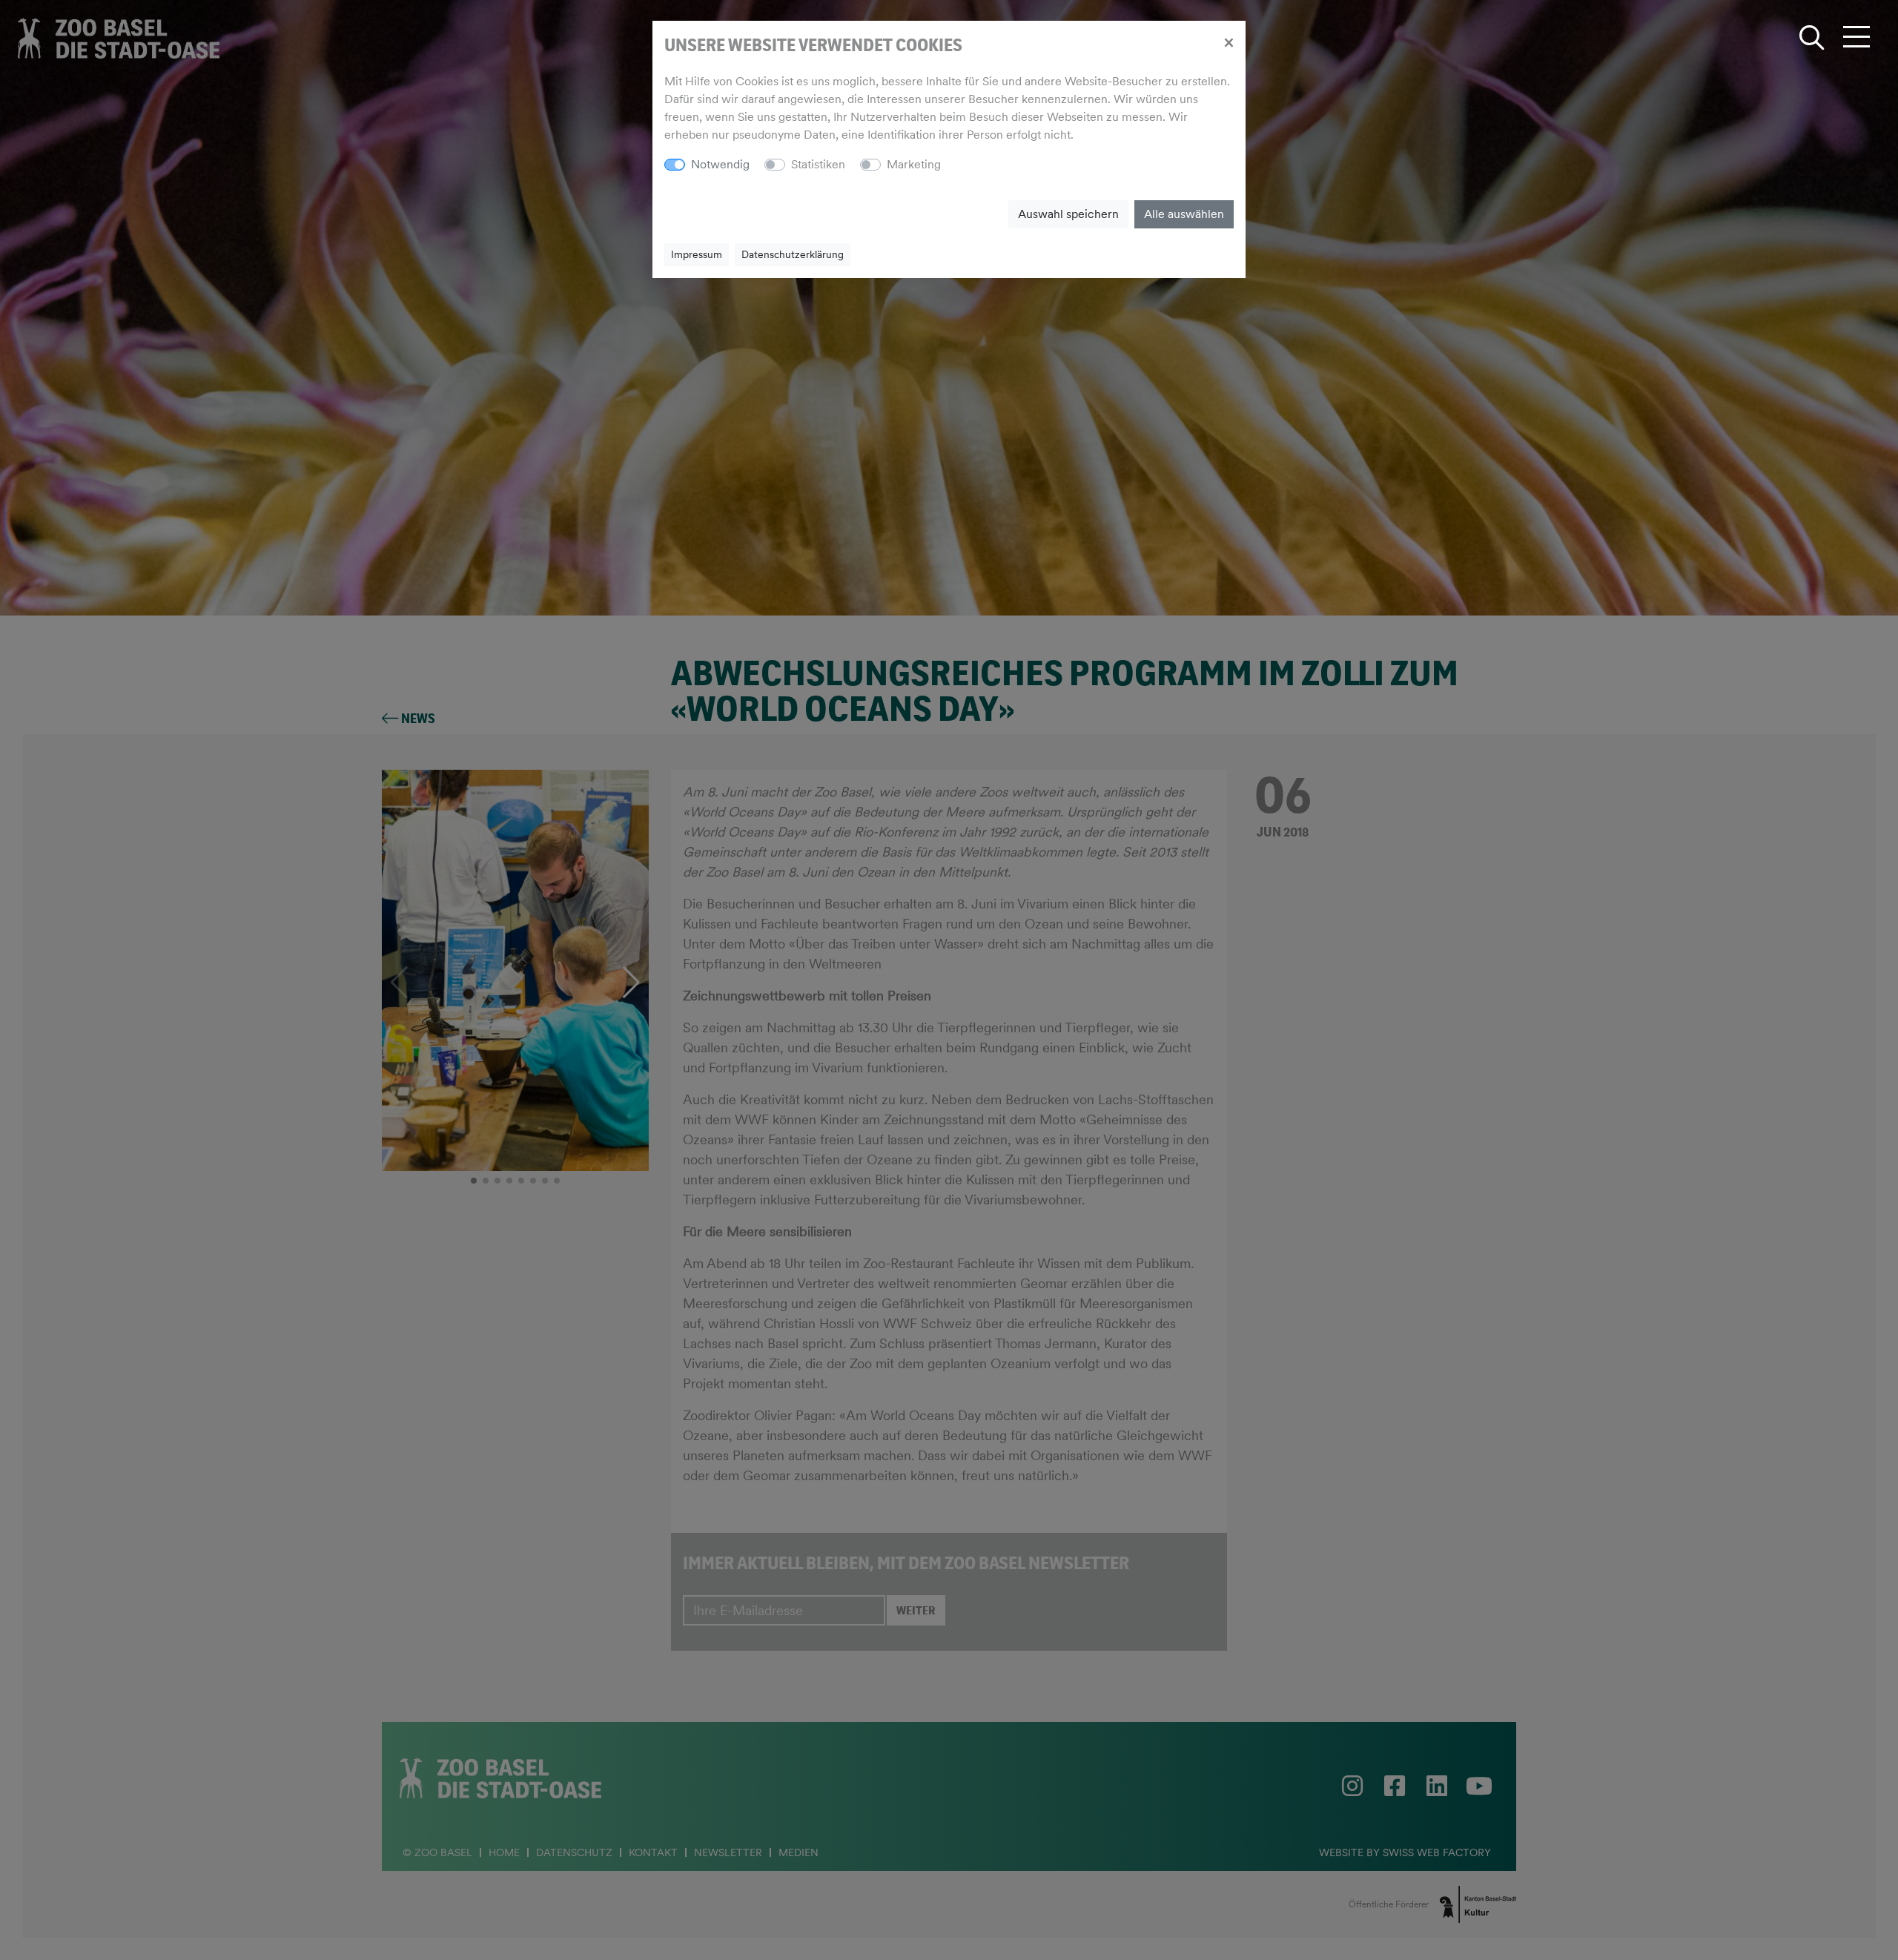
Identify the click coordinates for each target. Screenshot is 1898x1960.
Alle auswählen (1184, 214)
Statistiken (818, 164)
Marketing (914, 164)
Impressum (697, 254)
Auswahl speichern (1068, 214)
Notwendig (720, 164)
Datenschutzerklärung (793, 254)
